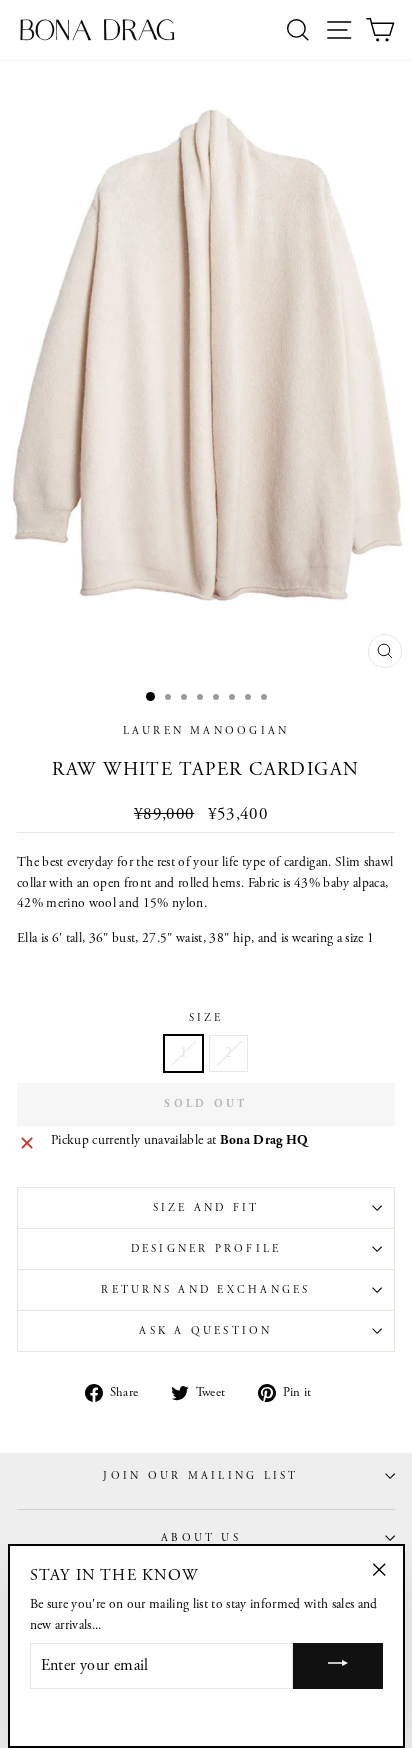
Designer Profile (206, 1249)
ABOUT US (201, 1538)
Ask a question (205, 1331)
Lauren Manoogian (206, 731)
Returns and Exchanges (205, 1290)
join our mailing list (200, 1476)
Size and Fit (206, 1208)
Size (206, 1018)
